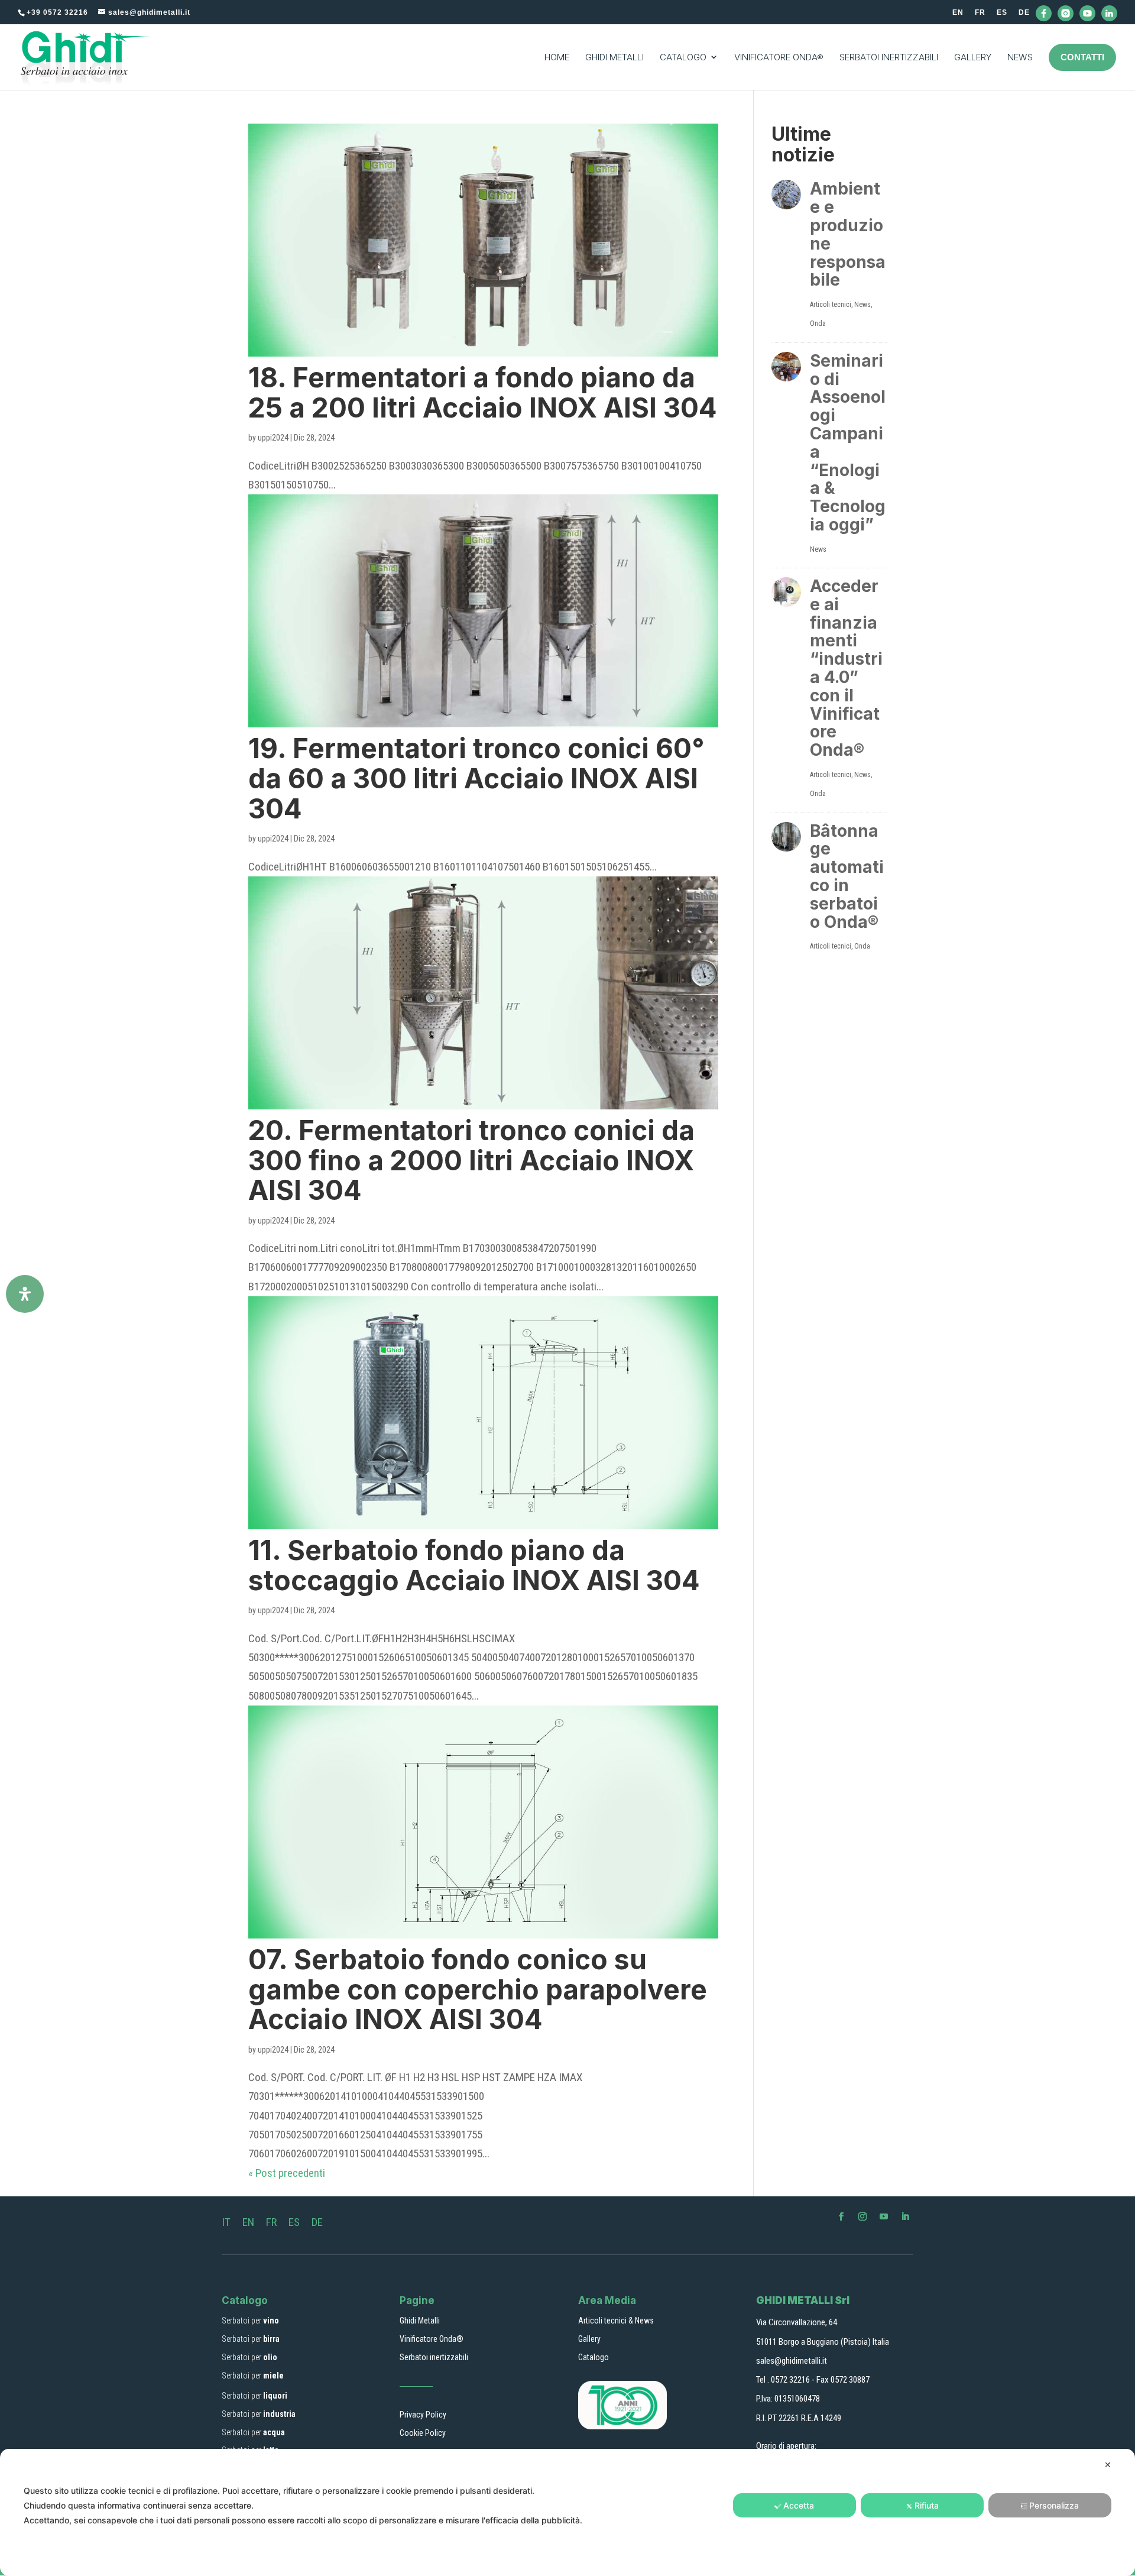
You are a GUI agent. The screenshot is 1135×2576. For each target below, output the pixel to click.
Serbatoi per (250, 2321)
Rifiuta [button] (927, 2505)
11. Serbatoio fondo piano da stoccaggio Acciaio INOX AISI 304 (474, 1565)
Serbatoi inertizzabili (434, 2357)
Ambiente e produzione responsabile (848, 234)
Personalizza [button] (1054, 2505)
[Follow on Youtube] (884, 2216)
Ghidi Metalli (420, 2321)
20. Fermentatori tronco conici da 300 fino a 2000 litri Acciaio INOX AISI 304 (471, 1160)
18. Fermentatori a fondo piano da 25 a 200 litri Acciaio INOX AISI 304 (483, 392)
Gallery (589, 2339)
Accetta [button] (799, 2505)
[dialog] (567, 2512)
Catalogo (594, 2357)
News (862, 305)
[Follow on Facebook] (841, 2216)
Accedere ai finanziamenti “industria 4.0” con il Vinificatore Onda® (846, 668)
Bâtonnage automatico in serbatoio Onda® (847, 876)
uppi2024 (273, 438)
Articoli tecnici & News (616, 2321)
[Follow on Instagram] (862, 2216)
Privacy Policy (423, 2415)
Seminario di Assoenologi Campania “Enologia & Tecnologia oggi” (848, 443)
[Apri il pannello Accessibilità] (25, 1294)
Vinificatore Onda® (432, 2339)
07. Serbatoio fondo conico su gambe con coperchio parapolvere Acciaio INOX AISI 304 (478, 1989)
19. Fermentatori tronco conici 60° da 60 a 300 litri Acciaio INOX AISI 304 (476, 778)
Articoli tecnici (831, 305)
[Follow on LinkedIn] (905, 2216)
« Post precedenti (287, 2173)
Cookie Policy (423, 2433)
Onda (818, 323)
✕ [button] (1108, 2465)
